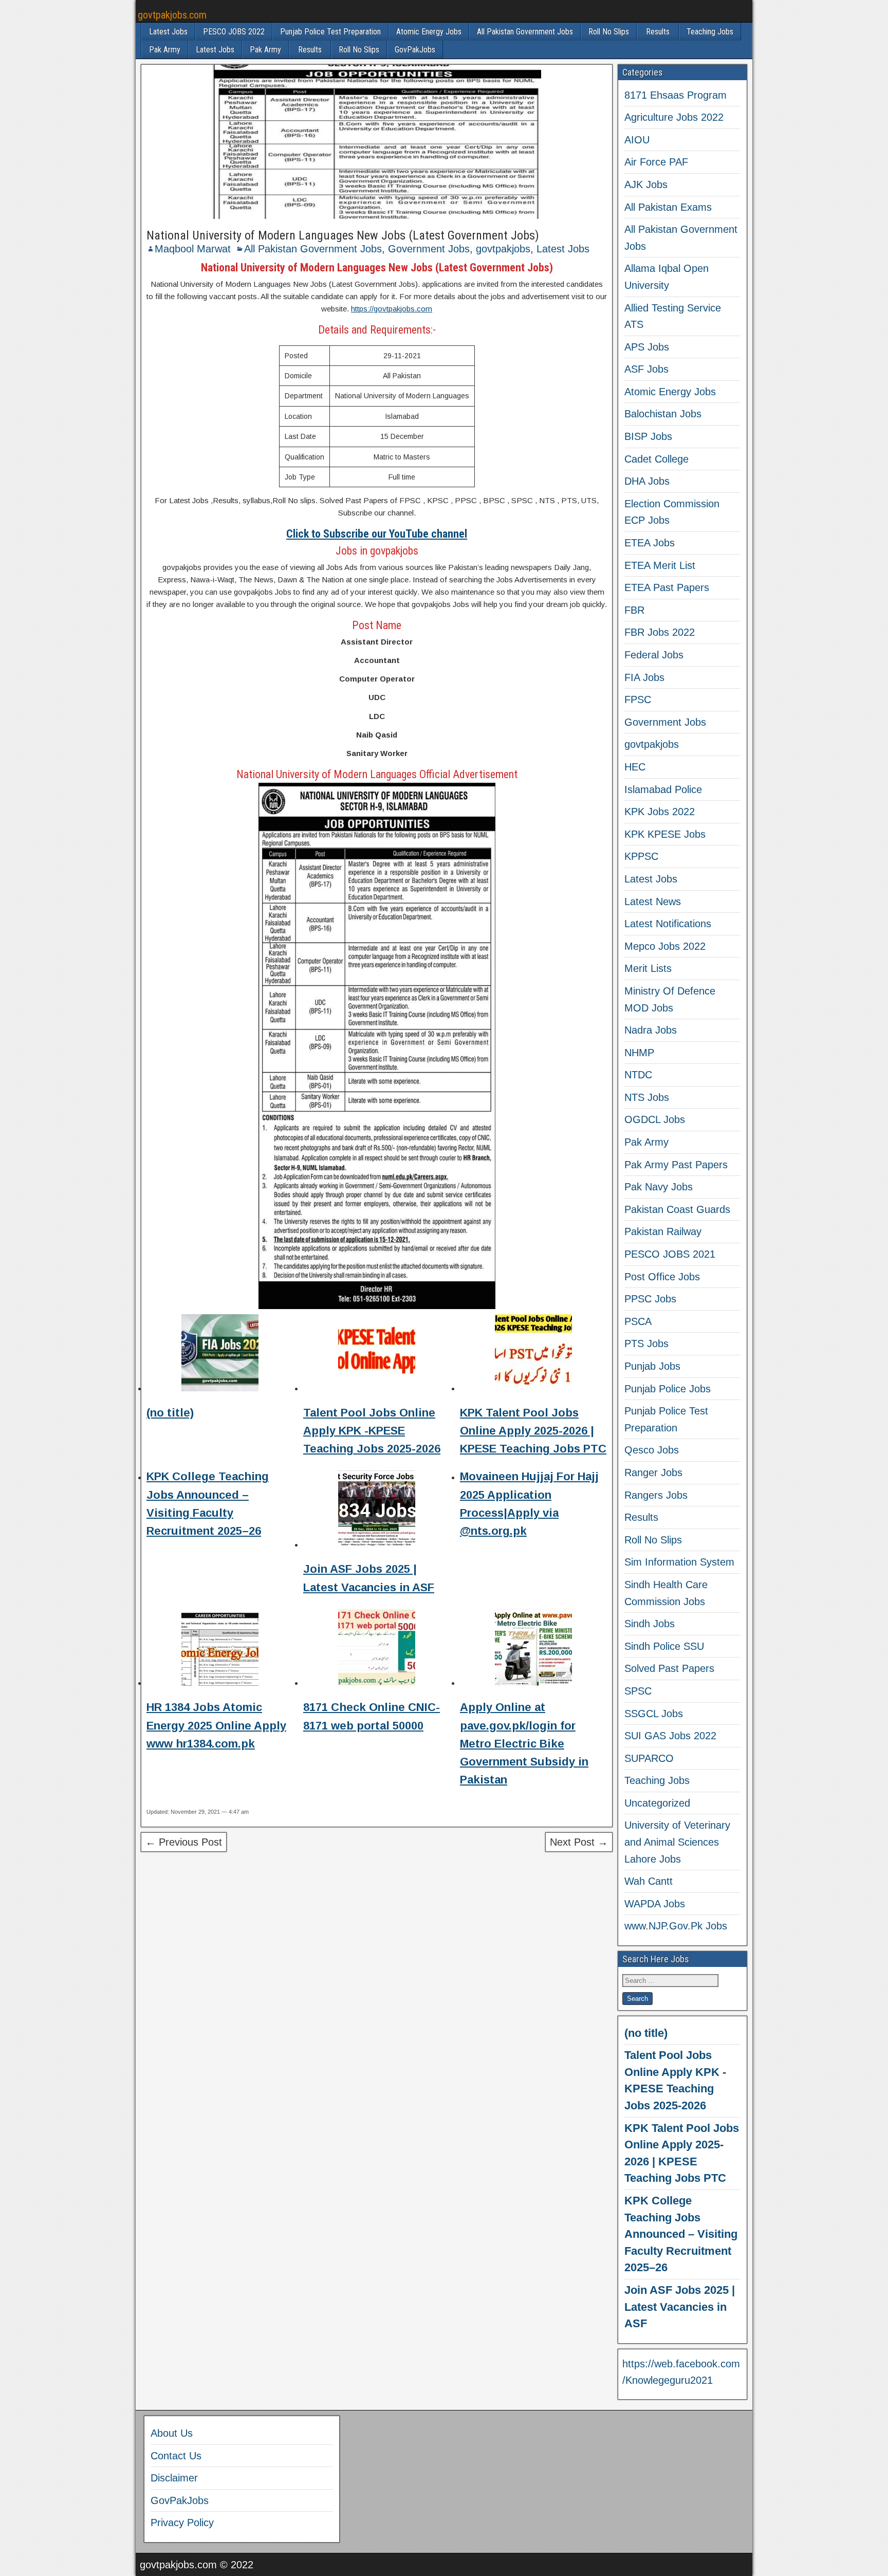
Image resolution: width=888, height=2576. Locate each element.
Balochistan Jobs (663, 414)
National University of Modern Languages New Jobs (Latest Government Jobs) (343, 235)
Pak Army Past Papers (676, 1165)
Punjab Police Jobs (668, 1389)
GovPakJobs (415, 50)
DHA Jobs (647, 481)
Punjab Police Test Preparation (330, 32)
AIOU (637, 140)
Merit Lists (648, 968)
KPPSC (641, 856)
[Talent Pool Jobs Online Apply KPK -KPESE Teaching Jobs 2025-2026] (377, 1355)
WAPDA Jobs (655, 1904)
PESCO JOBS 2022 (234, 32)
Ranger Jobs (653, 1473)
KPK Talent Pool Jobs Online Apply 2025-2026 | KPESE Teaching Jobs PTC (533, 1431)
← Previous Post (184, 1842)
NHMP (639, 1053)
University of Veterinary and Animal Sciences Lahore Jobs (677, 1842)
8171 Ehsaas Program (676, 95)
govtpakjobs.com (172, 15)
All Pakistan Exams (668, 207)
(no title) (170, 1413)
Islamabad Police (663, 789)
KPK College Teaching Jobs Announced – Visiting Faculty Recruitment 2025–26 (681, 2234)
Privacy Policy (182, 2523)
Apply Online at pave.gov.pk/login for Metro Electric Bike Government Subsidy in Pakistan (524, 1743)
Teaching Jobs (710, 32)
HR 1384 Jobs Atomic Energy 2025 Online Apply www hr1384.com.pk (216, 1725)
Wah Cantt (649, 1881)
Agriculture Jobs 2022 (674, 117)
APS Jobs (647, 347)
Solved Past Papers (669, 1668)
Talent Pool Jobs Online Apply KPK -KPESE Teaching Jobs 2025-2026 (372, 1431)
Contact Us (176, 2456)
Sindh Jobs (650, 1624)
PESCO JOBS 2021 (670, 1254)
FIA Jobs (644, 677)
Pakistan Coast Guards (677, 1209)
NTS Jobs (647, 1097)
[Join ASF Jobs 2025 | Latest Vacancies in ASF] (377, 1511)
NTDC (638, 1075)
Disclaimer (174, 2478)
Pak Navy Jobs (659, 1187)
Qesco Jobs (652, 1450)
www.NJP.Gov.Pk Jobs (676, 1926)
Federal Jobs (654, 655)
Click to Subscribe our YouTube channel (377, 534)
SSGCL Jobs (654, 1714)
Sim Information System (679, 1562)
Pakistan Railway (663, 1231)
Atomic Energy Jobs (429, 32)
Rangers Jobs (656, 1495)
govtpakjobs (503, 249)
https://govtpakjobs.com (392, 309)
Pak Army (165, 50)
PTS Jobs (646, 1344)
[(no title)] (220, 1355)
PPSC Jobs (650, 1299)
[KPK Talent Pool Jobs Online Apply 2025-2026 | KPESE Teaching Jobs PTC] (533, 1355)
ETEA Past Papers (667, 587)
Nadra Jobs (651, 1030)
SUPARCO (649, 1758)
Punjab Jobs (652, 1366)
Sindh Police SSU (664, 1646)
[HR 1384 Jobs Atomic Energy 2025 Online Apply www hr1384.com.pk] (220, 1649)
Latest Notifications (668, 924)
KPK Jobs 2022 (660, 812)
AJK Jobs (646, 185)
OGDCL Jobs (655, 1119)
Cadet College (656, 459)
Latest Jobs (168, 32)
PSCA (638, 1321)
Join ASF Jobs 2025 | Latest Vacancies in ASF (680, 2307)
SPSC (638, 1691)
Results (658, 32)
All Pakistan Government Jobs (525, 32)
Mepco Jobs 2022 (665, 946)
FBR (634, 610)
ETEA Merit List (660, 565)
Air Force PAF (656, 162)
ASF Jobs (646, 369)
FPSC (638, 700)
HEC (635, 767)
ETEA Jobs (650, 543)
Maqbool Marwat (193, 249)
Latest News (653, 901)
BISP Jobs (648, 436)
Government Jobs (429, 249)
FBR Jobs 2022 (660, 632)
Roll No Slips (609, 32)
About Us (172, 2433)
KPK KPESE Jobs (665, 834)
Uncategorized (657, 1803)
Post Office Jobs (662, 1277)
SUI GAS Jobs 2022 (670, 1736)
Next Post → (579, 1842)
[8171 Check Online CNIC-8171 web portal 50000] (377, 1649)
